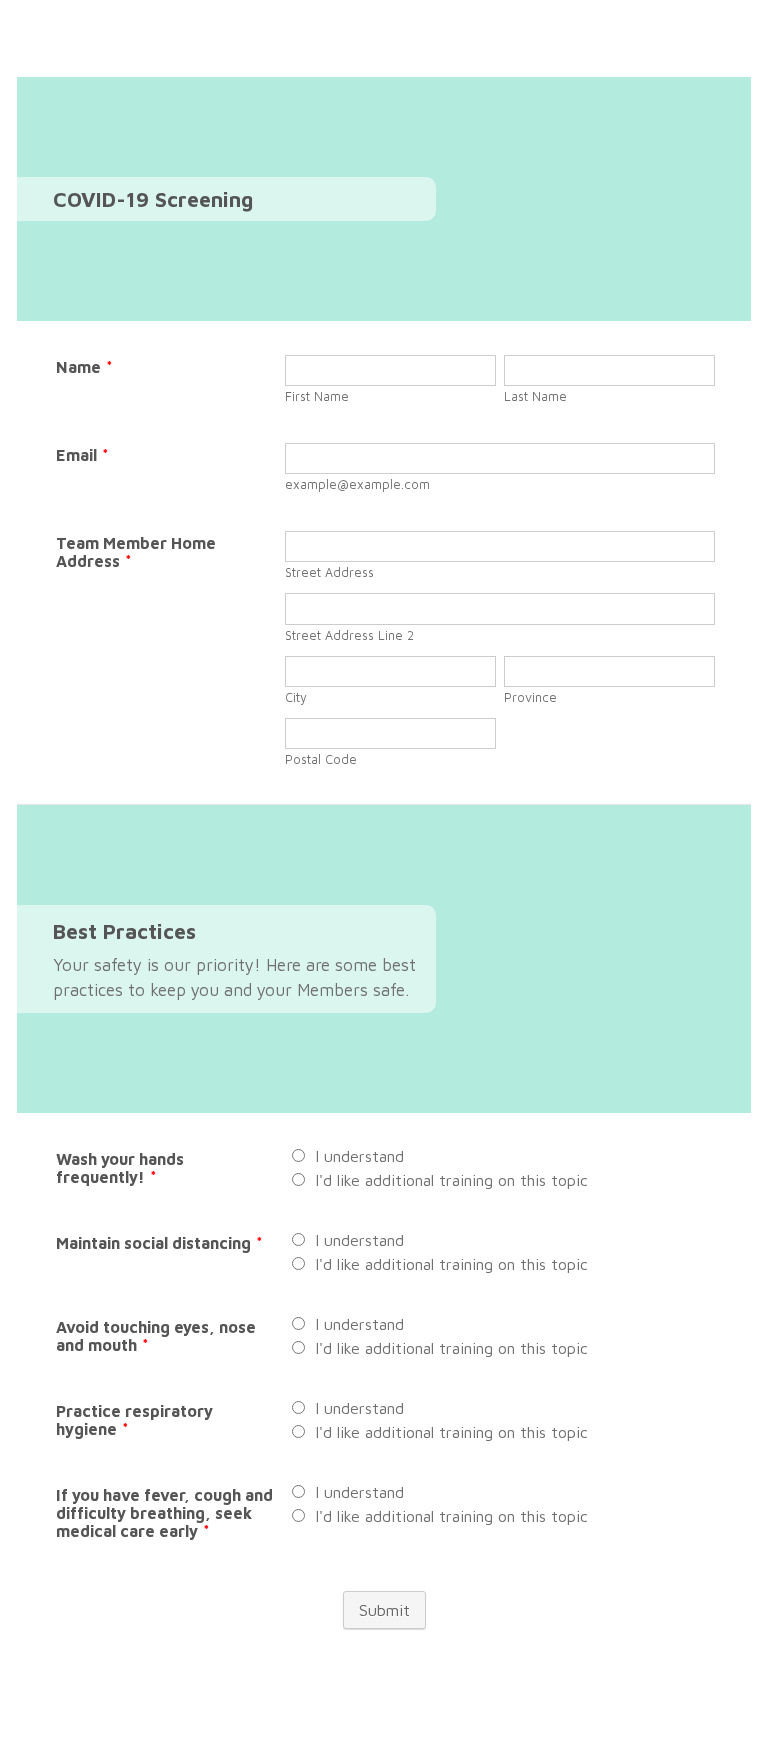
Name (84, 367)
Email (82, 455)
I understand (359, 1156)
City (296, 697)
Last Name (535, 396)
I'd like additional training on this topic (451, 1180)
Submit (384, 1610)
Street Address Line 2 (349, 635)
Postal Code (321, 759)
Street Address (329, 572)
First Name (317, 396)
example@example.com (357, 484)
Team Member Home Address (136, 552)
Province (530, 697)
